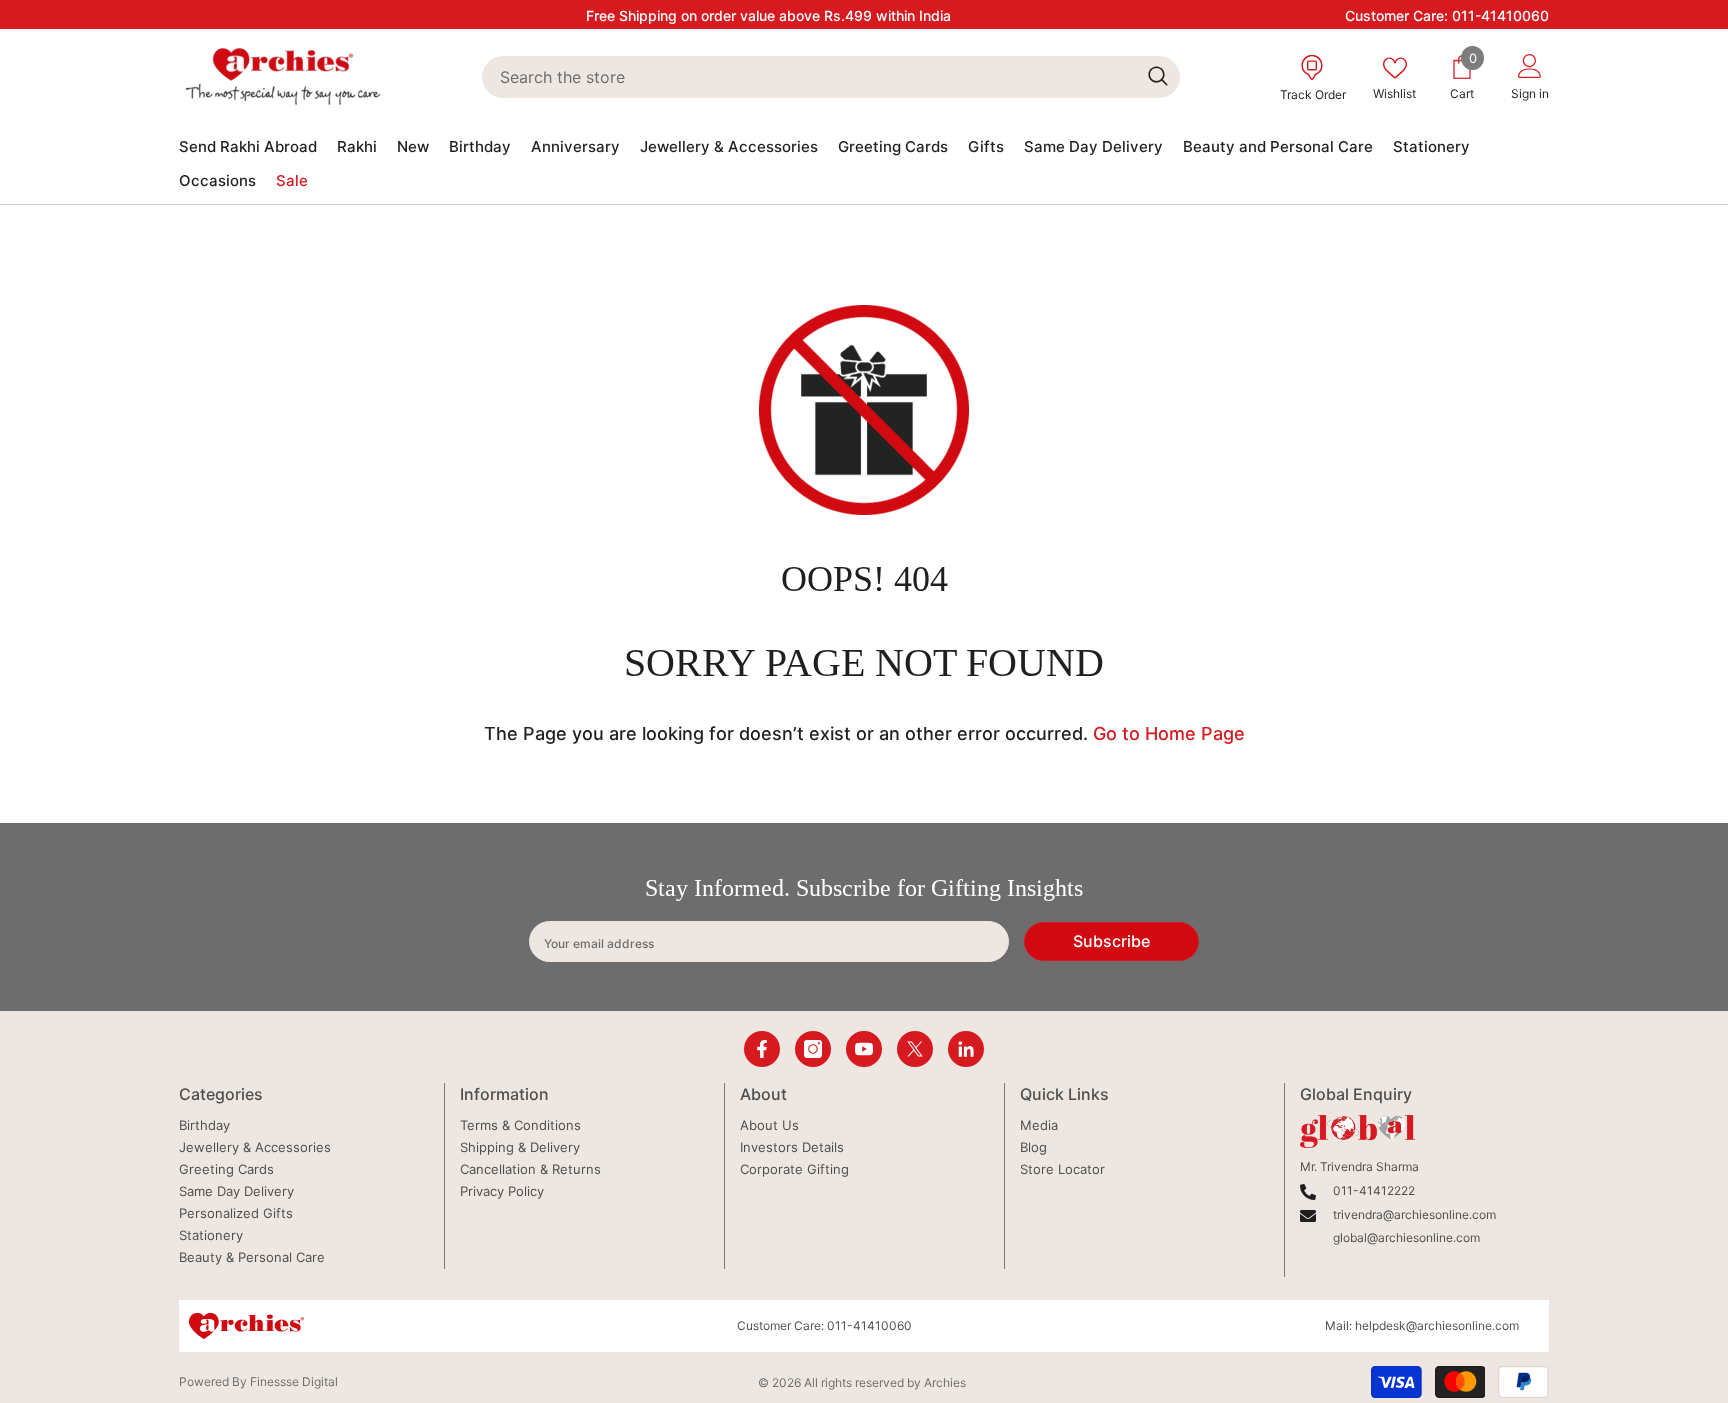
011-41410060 (1500, 15)
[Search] (830, 77)
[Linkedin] (966, 1049)
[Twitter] (915, 1049)
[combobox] (808, 77)
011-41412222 (1374, 1190)
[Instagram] (813, 1049)
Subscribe (1111, 941)
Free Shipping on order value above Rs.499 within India (768, 15)
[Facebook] (762, 1049)
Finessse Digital (294, 1381)
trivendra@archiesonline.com (1414, 1214)
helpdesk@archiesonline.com (1437, 1325)
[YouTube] (864, 1049)
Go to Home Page (1169, 733)
